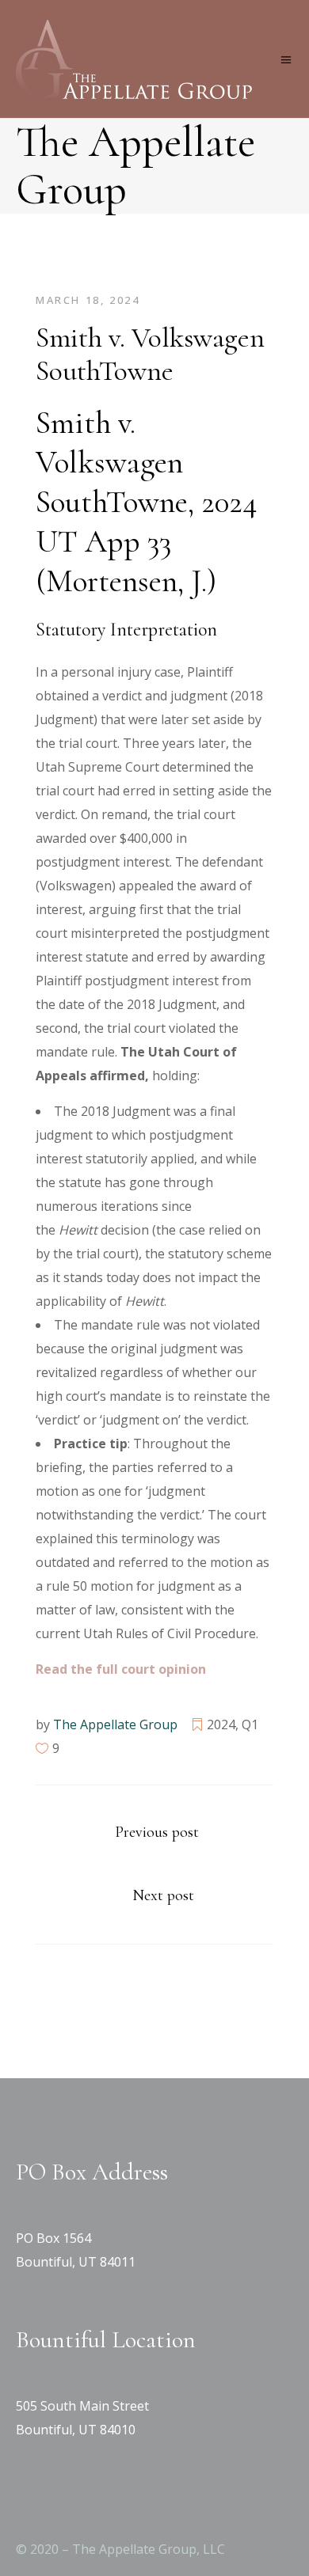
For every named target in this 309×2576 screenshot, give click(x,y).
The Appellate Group (115, 1724)
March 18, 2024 (88, 300)
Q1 (250, 1724)
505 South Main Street (82, 2406)
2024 (221, 1724)
